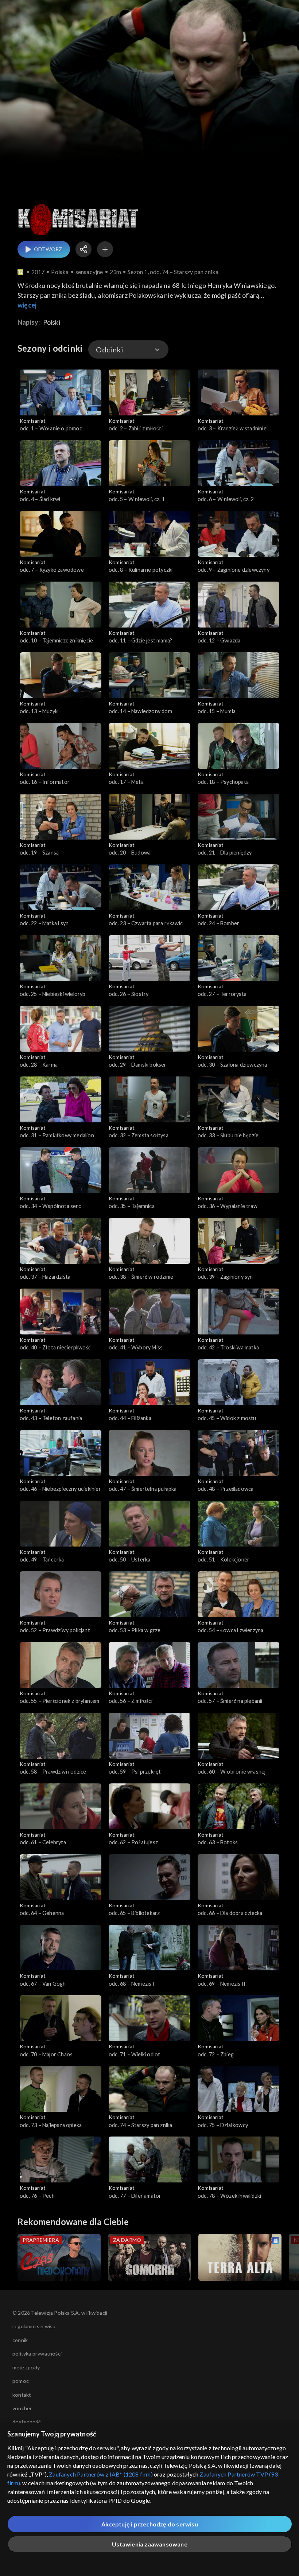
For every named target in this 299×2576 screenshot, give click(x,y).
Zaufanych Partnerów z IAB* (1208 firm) (101, 2474)
